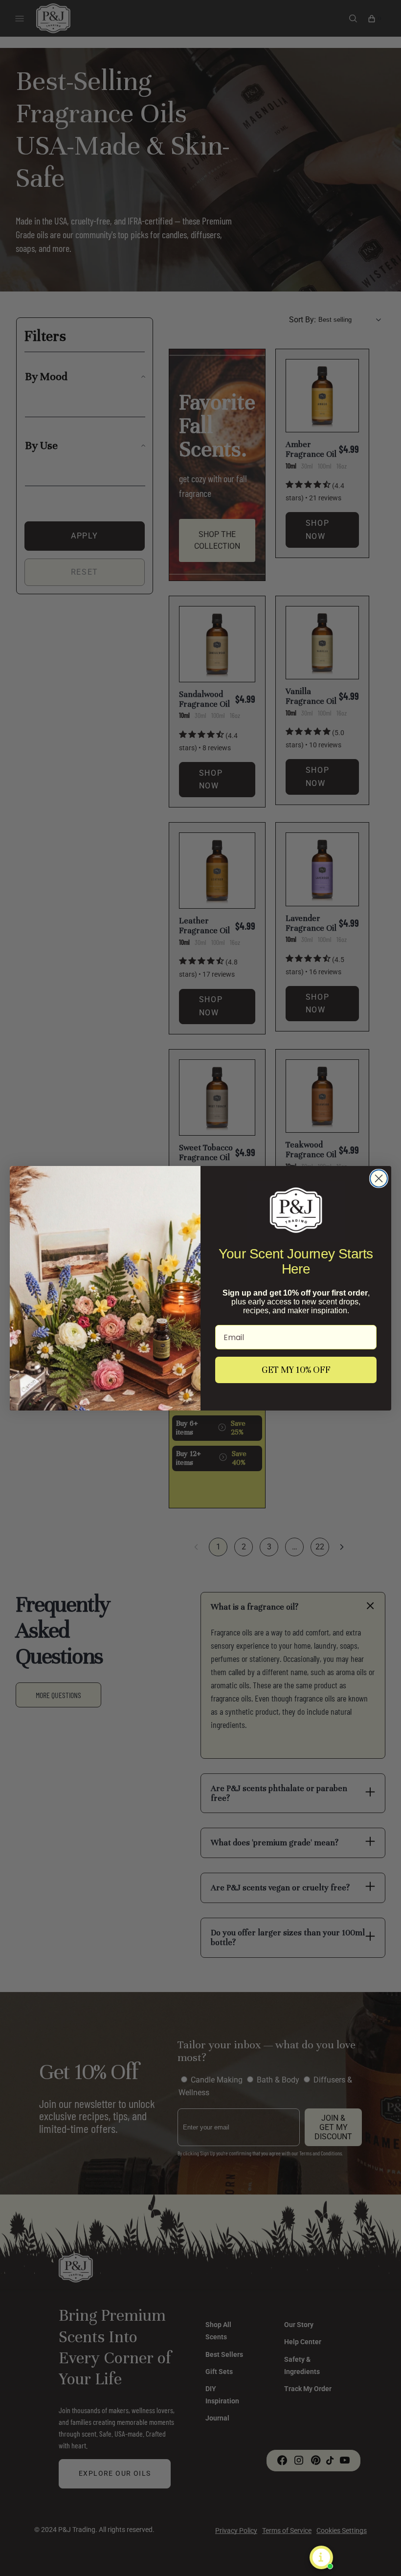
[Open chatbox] (321, 2557)
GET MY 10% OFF (296, 1370)
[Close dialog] (379, 1178)
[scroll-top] (379, 2554)
